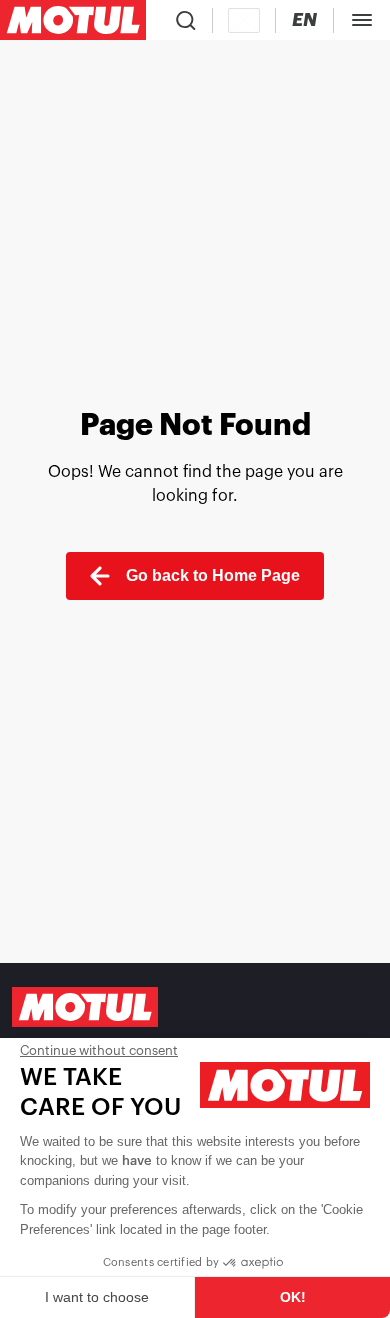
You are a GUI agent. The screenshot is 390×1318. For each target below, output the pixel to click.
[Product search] (186, 20)
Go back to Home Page (213, 575)
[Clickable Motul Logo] (73, 20)
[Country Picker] (244, 20)
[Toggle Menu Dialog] (362, 20)
